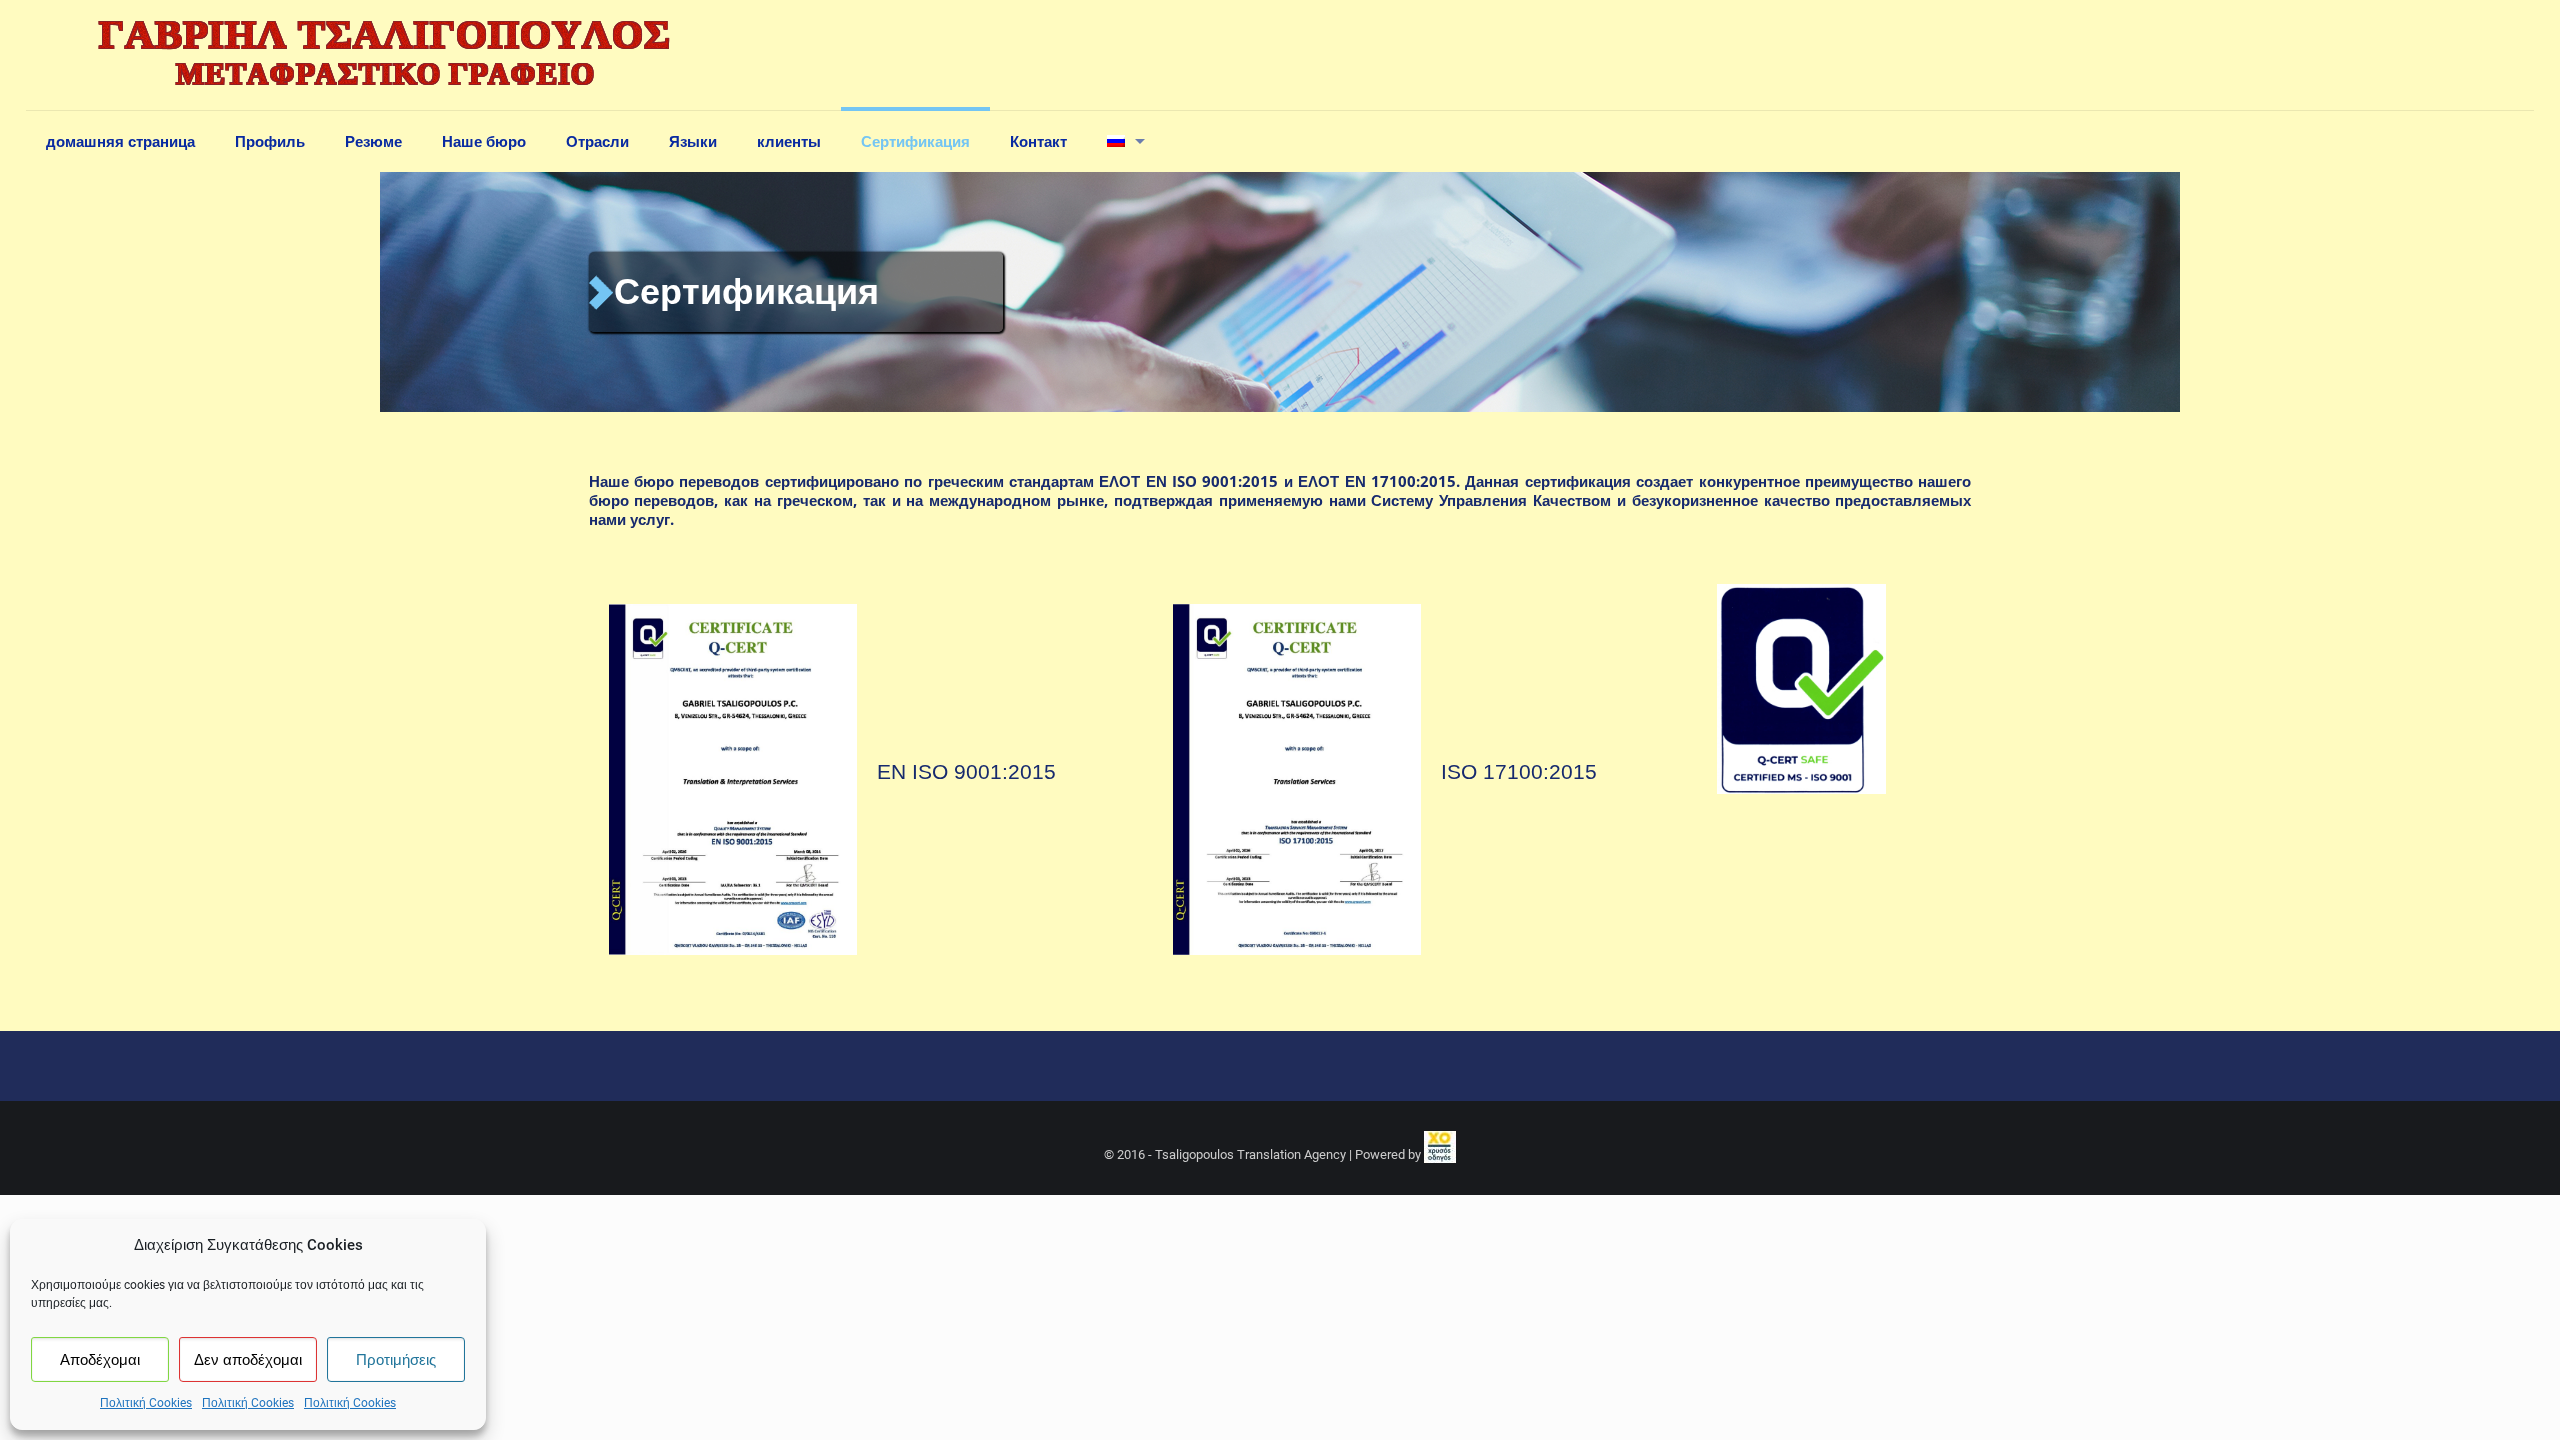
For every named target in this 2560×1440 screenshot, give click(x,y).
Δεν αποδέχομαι (248, 1360)
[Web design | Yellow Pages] (1440, 1154)
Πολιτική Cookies (146, 1403)
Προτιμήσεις (396, 1360)
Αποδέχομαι (100, 1360)
